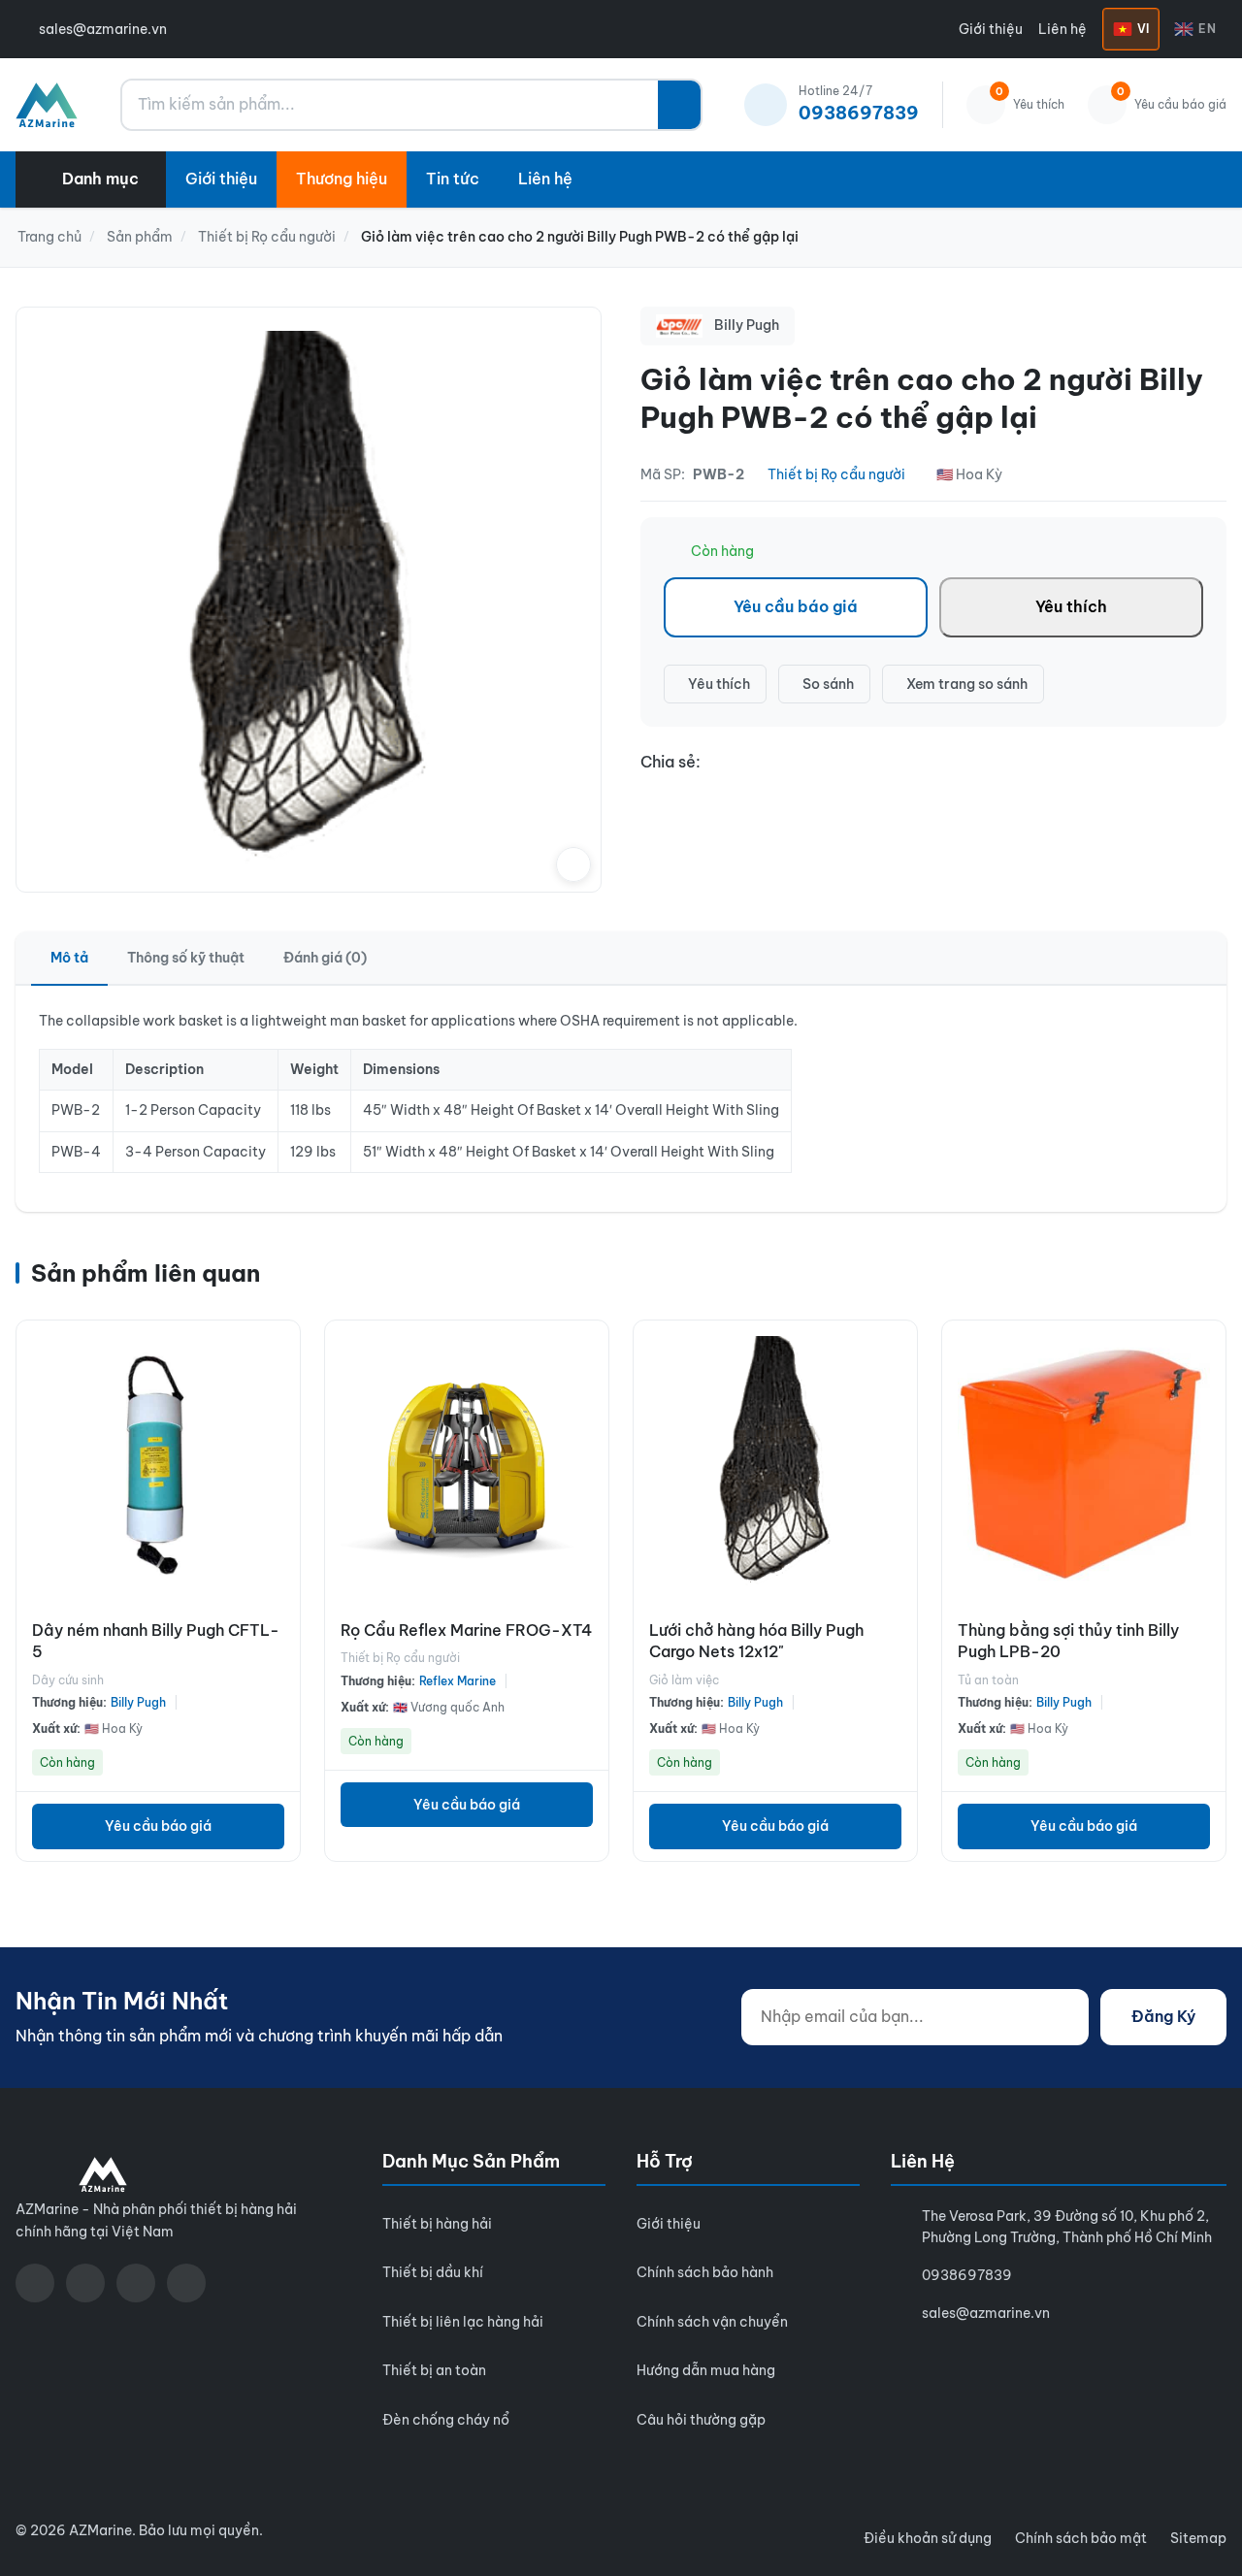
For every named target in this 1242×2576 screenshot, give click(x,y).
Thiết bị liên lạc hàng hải (463, 2322)
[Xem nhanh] (280, 1350)
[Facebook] (35, 2283)
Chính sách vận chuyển (712, 2322)
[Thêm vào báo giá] (280, 1435)
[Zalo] (136, 2283)
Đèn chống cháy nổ (446, 2420)
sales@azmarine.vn (103, 29)
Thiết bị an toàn (434, 2370)
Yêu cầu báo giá (796, 606)
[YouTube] (85, 2283)
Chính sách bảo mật (1081, 2538)
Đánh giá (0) (325, 958)
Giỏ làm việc (684, 1680)
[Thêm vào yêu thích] (280, 1478)
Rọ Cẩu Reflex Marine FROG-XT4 (466, 1630)
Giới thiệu (991, 29)
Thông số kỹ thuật (186, 958)
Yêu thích (1071, 606)
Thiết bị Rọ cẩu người (836, 474)
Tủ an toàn (988, 1680)
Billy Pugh (138, 1702)
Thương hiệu (342, 179)
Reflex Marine (458, 1681)
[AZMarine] (47, 105)
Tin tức (453, 179)
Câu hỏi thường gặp (701, 2420)
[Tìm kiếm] (679, 105)
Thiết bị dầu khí (433, 2272)
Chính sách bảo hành (705, 2272)
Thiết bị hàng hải (437, 2224)
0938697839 (967, 2275)
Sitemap (1198, 2538)
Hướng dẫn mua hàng (706, 2370)
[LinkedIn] (186, 2283)
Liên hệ (1062, 29)
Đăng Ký (1163, 2016)
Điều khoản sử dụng (928, 2538)
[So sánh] (280, 1392)
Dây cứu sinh (68, 1680)
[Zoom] (573, 864)
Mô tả (69, 958)
